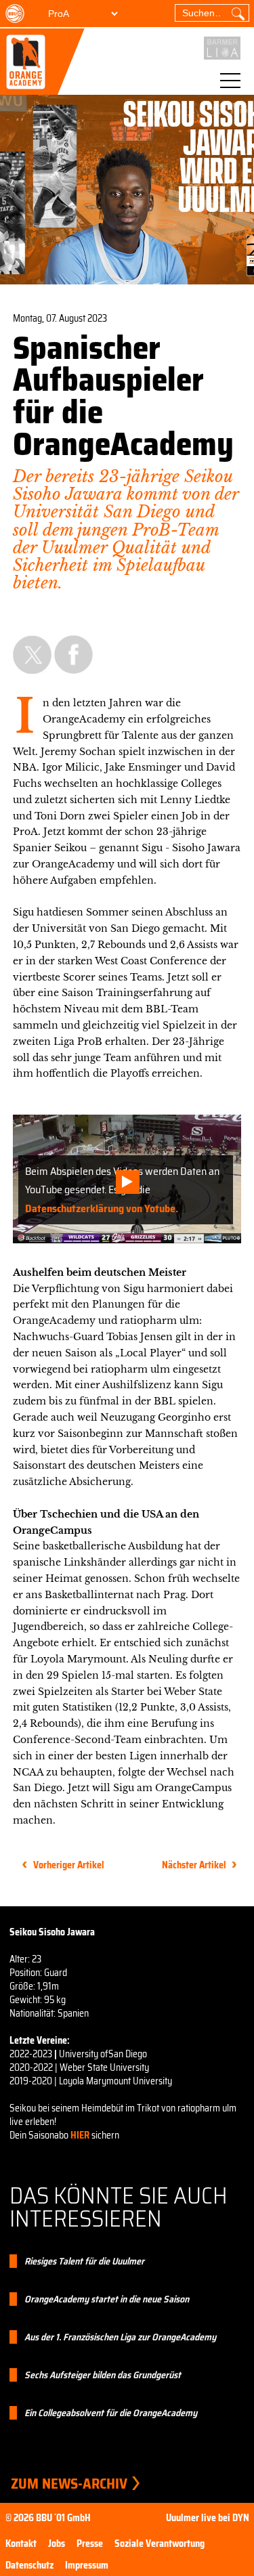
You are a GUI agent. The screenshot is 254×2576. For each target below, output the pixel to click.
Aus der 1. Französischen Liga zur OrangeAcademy (120, 2337)
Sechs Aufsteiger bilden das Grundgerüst (103, 2375)
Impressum (87, 2565)
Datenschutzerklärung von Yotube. (102, 1208)
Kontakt (21, 2543)
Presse (90, 2543)
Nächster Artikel (194, 1865)
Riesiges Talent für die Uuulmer (84, 2261)
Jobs (57, 2543)
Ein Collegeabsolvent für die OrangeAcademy (111, 2413)
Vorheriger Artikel (69, 1865)
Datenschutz (29, 2565)
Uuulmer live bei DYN (208, 2518)
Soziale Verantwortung (160, 2543)
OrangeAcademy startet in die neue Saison (107, 2299)
